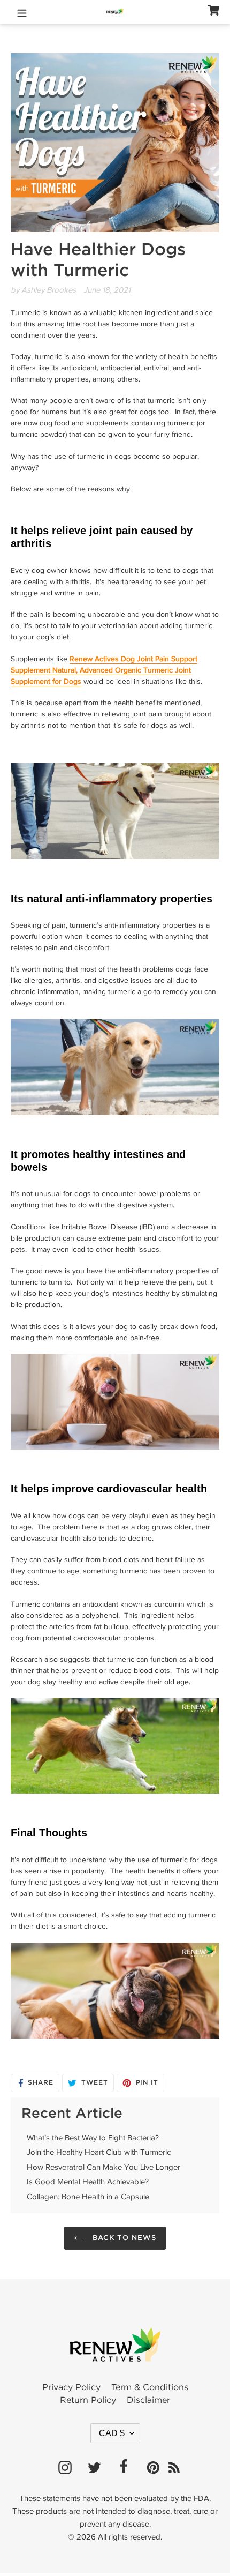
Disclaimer (148, 2400)
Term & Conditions (150, 2388)
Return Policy (88, 2400)
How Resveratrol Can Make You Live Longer (103, 2167)
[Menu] (22, 12)
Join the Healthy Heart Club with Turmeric (99, 2152)
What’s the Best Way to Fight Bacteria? (93, 2138)
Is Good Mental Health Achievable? (88, 2182)
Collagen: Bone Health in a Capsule (88, 2197)
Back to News (123, 2238)
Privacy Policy (71, 2388)
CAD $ (112, 2433)
